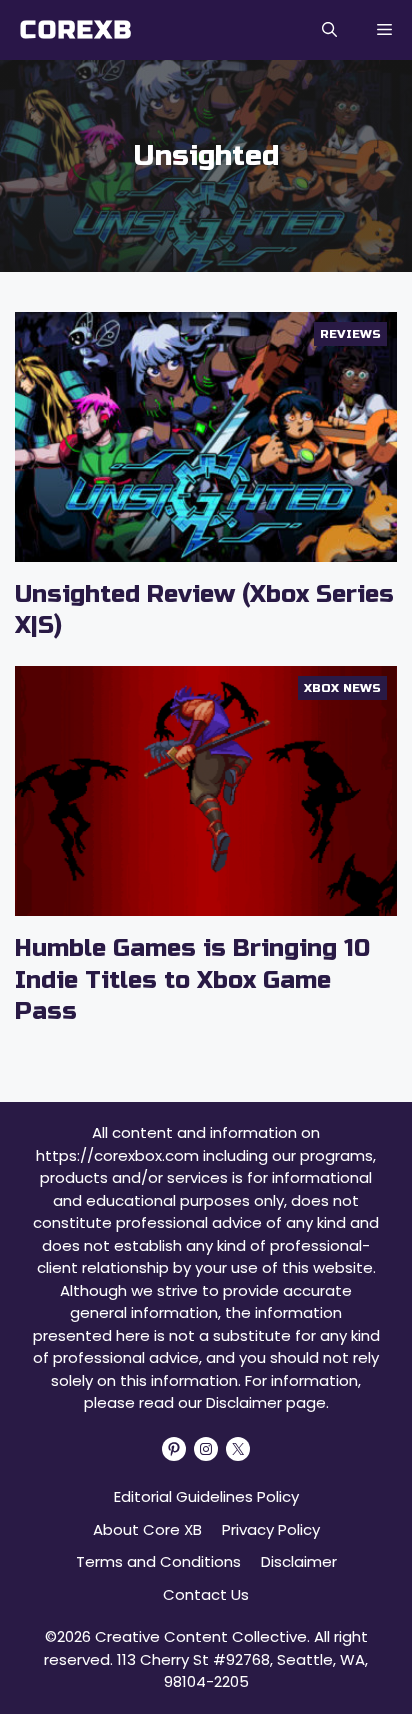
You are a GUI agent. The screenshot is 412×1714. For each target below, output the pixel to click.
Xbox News (342, 688)
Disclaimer (299, 1561)
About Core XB (147, 1529)
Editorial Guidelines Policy (206, 1496)
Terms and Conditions (158, 1561)
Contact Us (206, 1594)
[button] (329, 30)
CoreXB (76, 30)
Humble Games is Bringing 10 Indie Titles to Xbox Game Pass (192, 979)
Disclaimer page (266, 1402)
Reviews (350, 334)
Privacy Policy (271, 1529)
